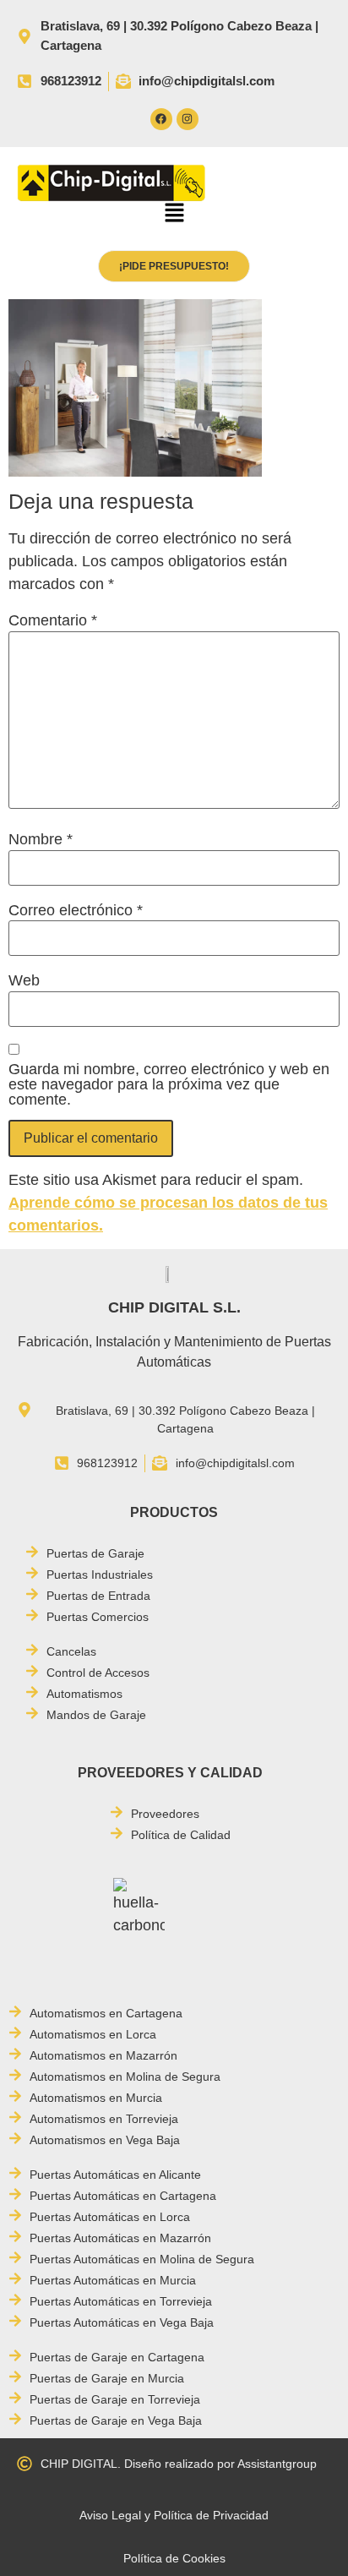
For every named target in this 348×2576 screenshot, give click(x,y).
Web (24, 980)
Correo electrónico (76, 910)
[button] (174, 215)
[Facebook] (161, 119)
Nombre (41, 839)
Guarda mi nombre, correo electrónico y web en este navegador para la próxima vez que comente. (169, 1084)
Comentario (53, 620)
